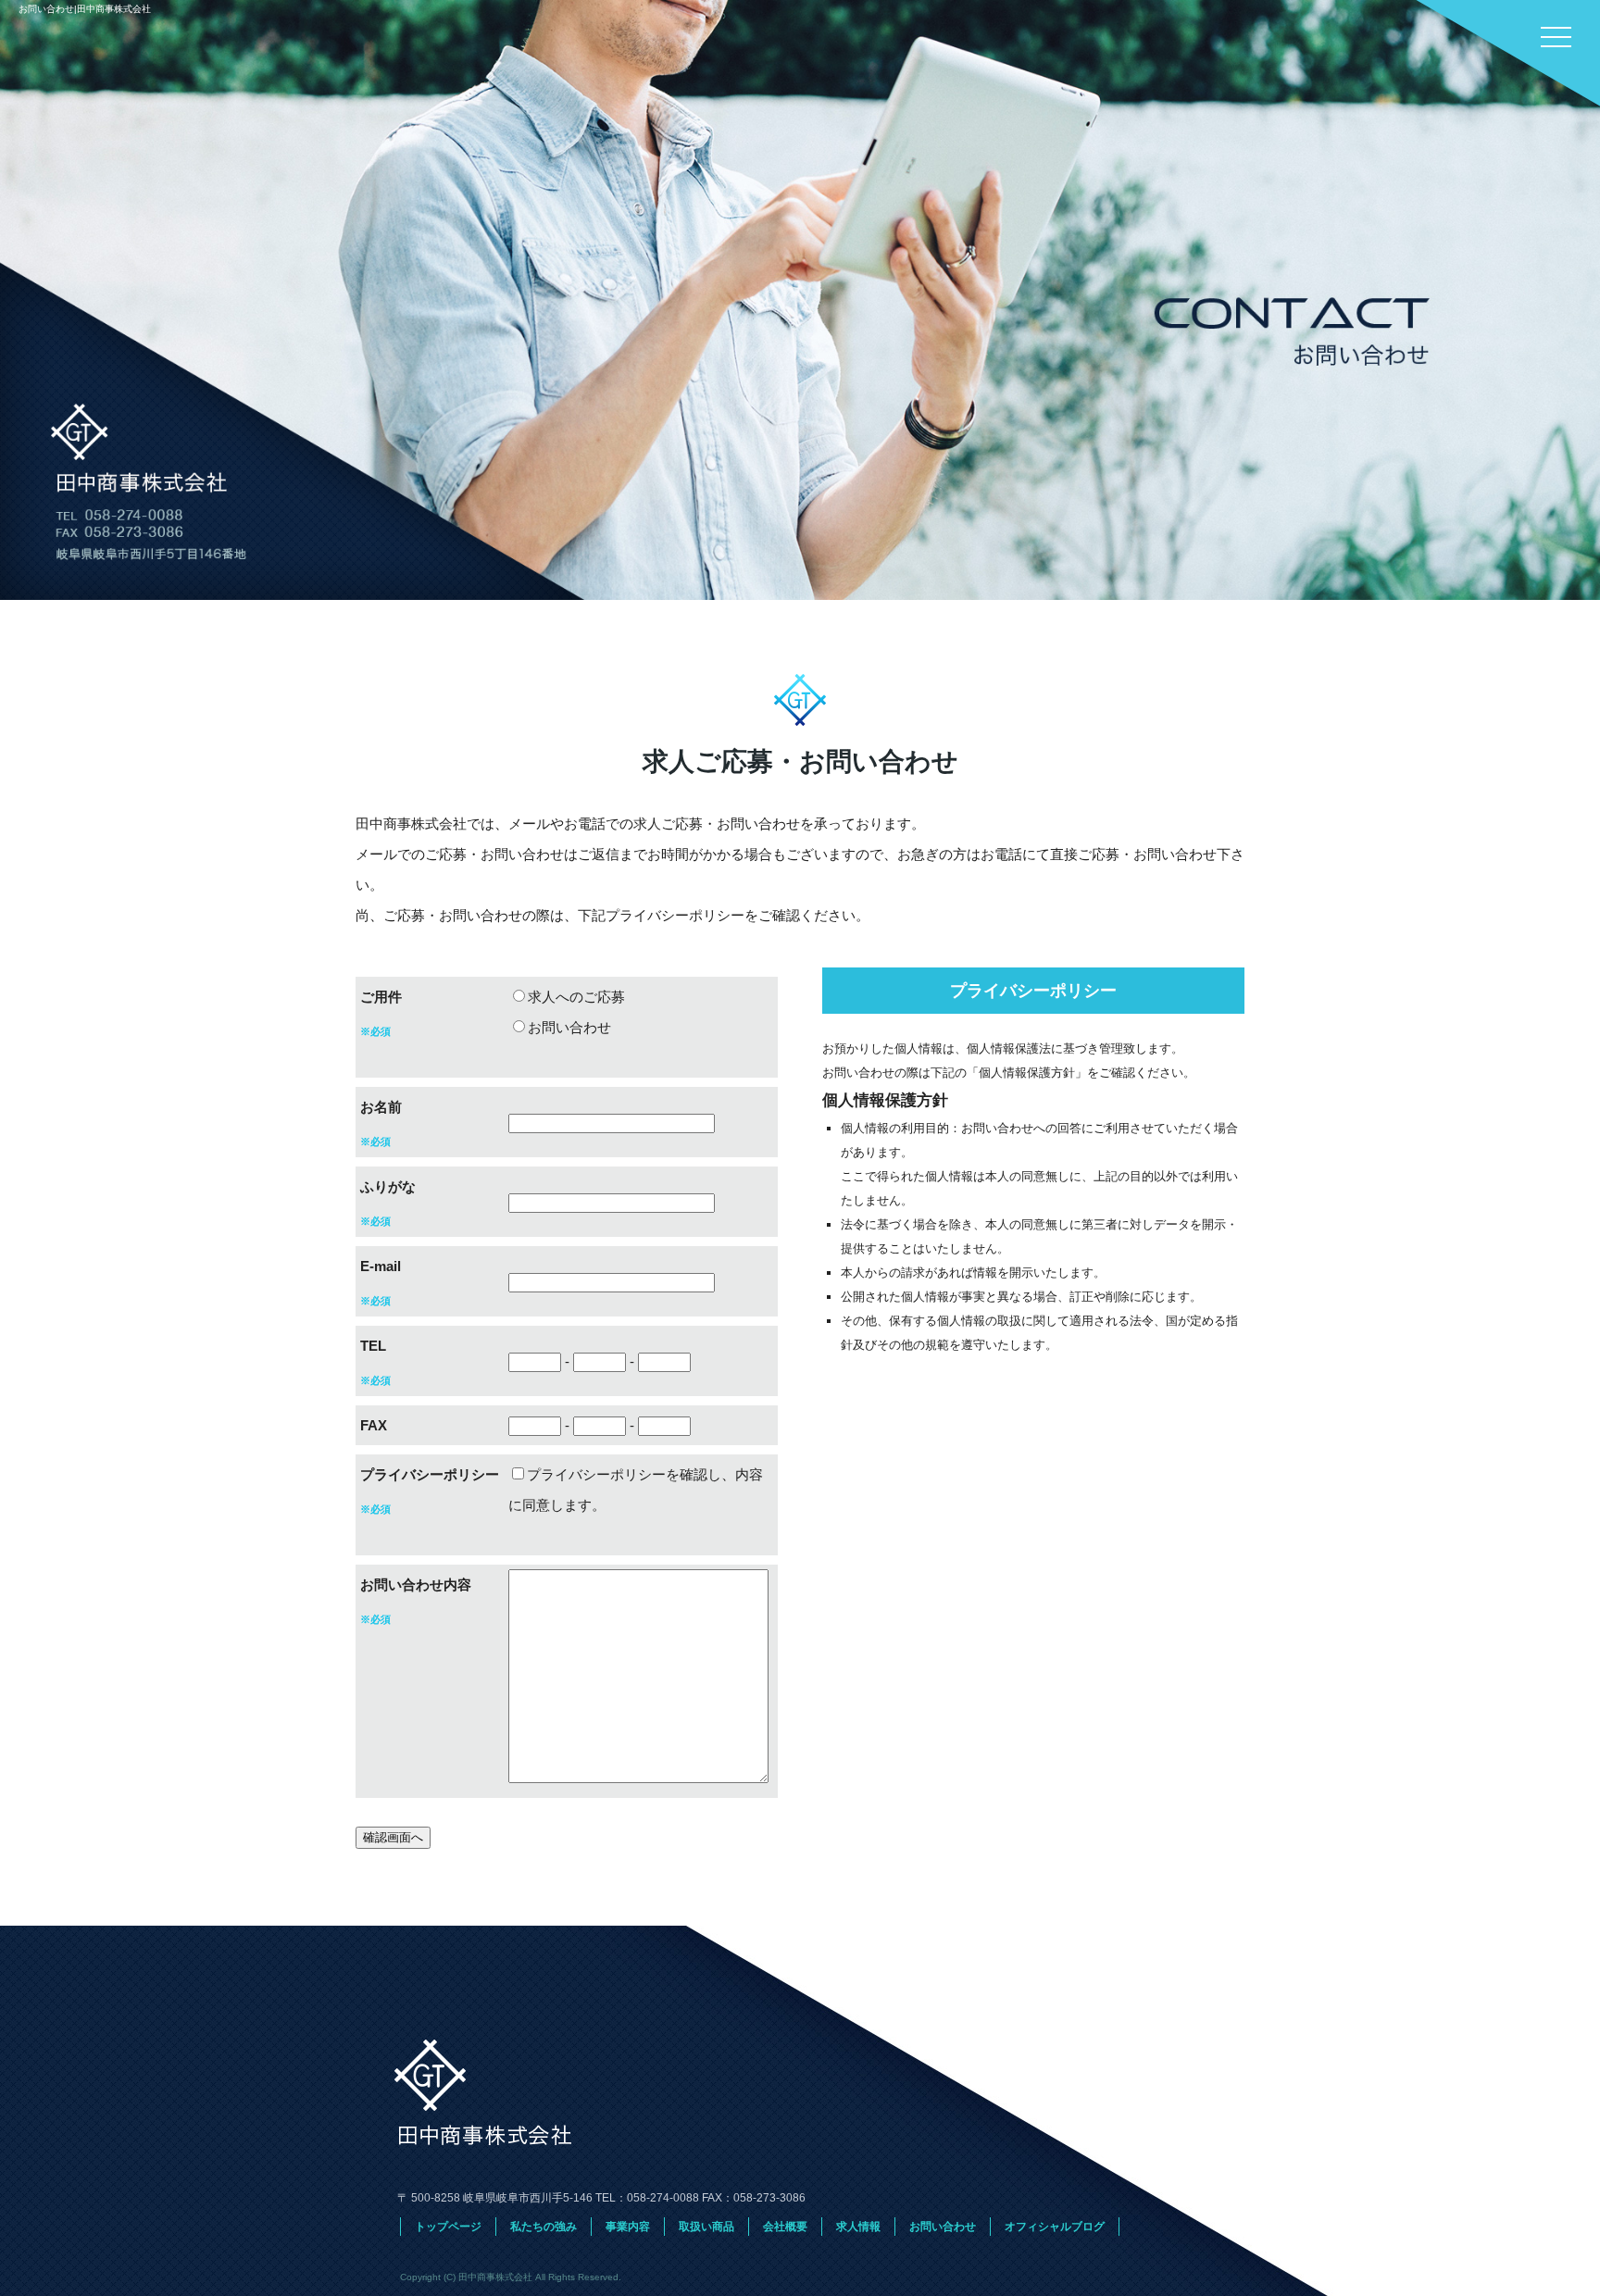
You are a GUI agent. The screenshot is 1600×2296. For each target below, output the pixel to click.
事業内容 (628, 2227)
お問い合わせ (569, 1027)
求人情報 (858, 2227)
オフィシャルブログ (1055, 2227)
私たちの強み (544, 2227)
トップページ (448, 2227)
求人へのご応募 (576, 997)
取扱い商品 (706, 2227)
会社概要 (785, 2227)
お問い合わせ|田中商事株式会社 (85, 9)
